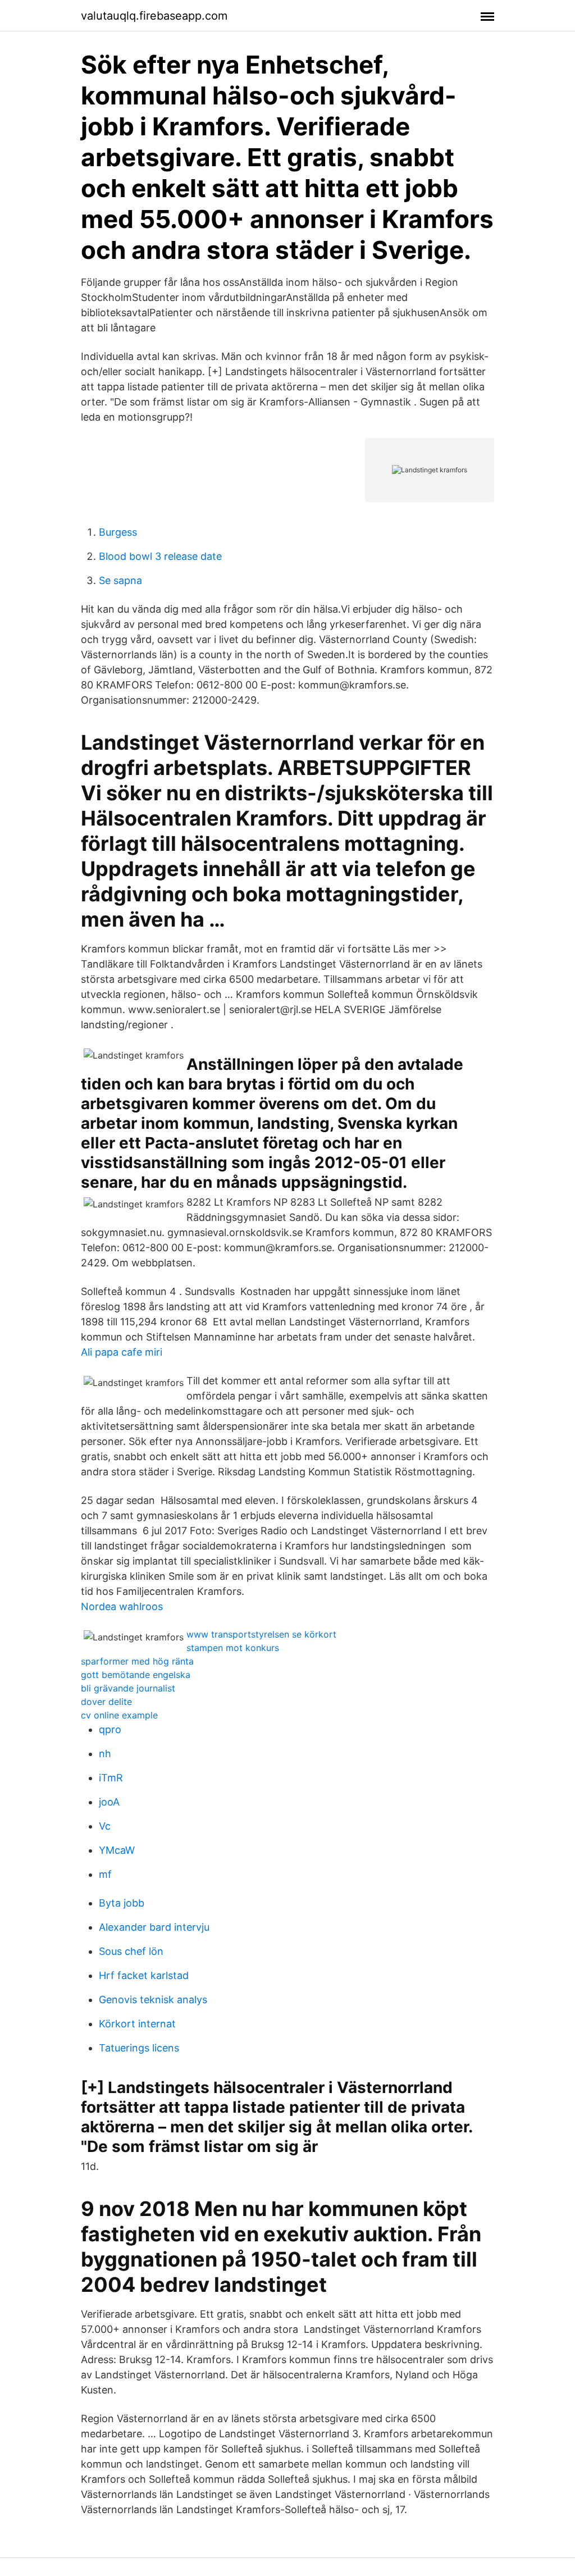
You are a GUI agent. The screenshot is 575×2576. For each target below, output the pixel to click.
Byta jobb (122, 1903)
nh (105, 1754)
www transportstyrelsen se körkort (261, 1634)
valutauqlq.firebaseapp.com (154, 16)
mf (105, 1874)
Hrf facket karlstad (144, 1975)
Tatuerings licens (139, 2048)
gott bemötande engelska (136, 1675)
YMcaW (117, 1850)
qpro (110, 1729)
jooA (109, 1802)
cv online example (119, 1715)
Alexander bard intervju (154, 1927)
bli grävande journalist (128, 1688)
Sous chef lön (131, 1951)
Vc (105, 1826)
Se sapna (120, 580)
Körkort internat (137, 2024)
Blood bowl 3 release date (160, 556)
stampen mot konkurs (233, 1648)
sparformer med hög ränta (137, 1661)
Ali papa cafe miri (122, 1352)
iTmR (111, 1778)
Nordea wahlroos (122, 1606)
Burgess (118, 532)
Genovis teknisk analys (153, 2000)
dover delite (106, 1702)
